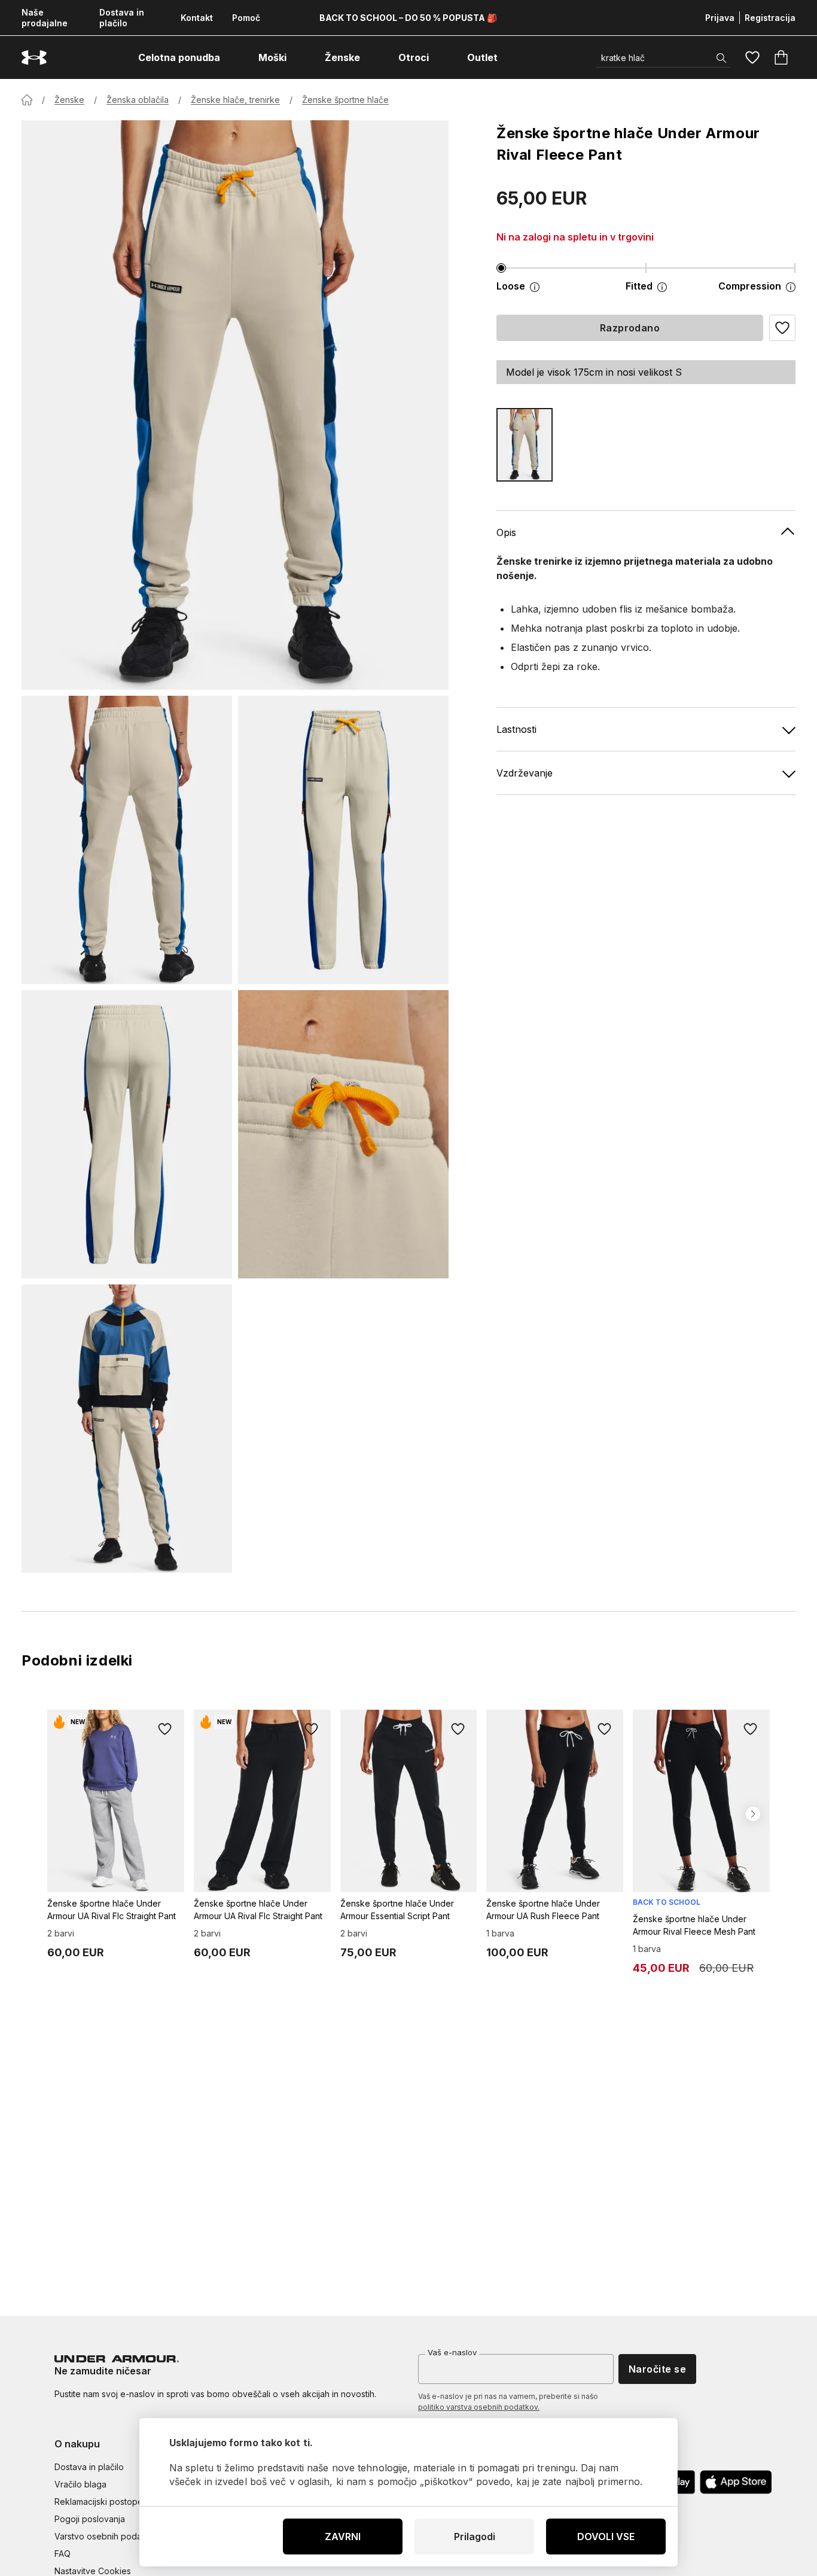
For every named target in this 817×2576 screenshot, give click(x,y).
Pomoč (246, 18)
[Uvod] (27, 100)
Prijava (720, 18)
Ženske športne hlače (345, 100)
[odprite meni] (231, 57)
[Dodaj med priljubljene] (165, 1729)
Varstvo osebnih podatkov (107, 2536)
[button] (782, 328)
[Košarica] (781, 57)
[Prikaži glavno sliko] (235, 405)
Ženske (69, 100)
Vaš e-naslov (452, 2352)
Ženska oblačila (138, 100)
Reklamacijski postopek (101, 2502)
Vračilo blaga (80, 2484)
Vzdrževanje (525, 773)
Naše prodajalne (45, 18)
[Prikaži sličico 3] (127, 1134)
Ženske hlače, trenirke (235, 100)
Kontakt (197, 18)
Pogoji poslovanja (90, 2519)
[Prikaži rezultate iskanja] (721, 58)
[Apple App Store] (736, 2482)
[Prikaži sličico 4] (343, 1134)
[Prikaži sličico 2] (343, 840)
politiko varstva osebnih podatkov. (479, 2407)
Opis (506, 532)
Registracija (770, 18)
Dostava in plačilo (122, 18)
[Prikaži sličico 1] (127, 840)
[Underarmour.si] (34, 58)
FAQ (63, 2554)
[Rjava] (525, 445)
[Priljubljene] (752, 57)
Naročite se (657, 2369)
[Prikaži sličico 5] (127, 1429)
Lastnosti (516, 729)
